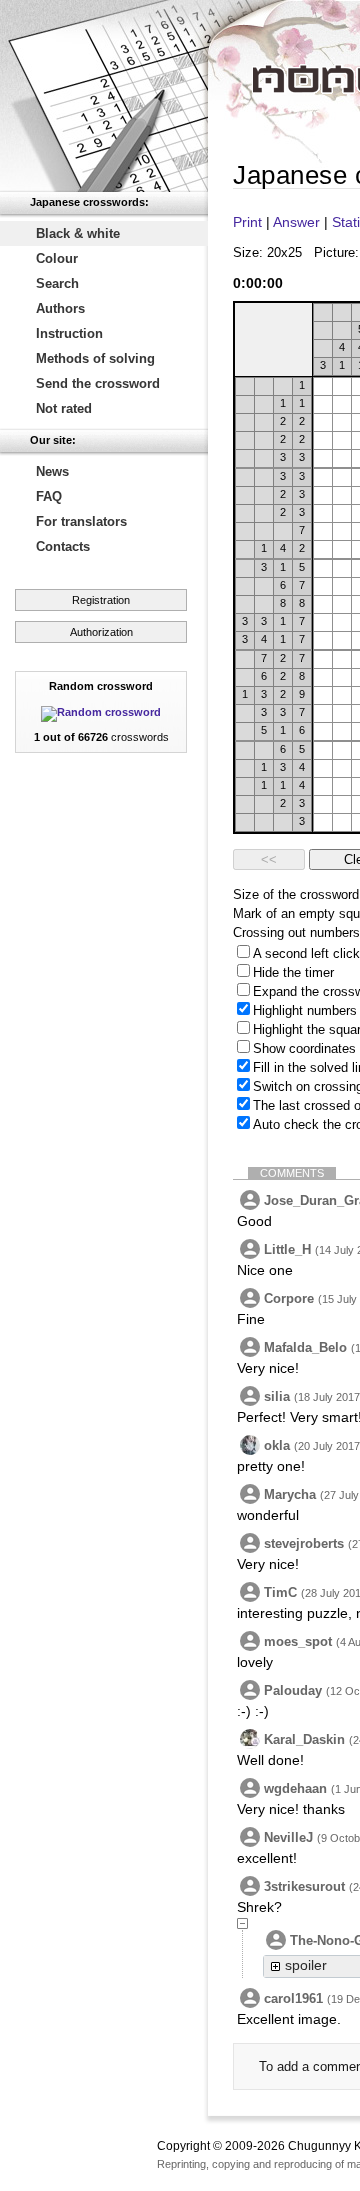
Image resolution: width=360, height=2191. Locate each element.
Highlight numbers (305, 1010)
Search (57, 283)
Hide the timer (293, 972)
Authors (60, 308)
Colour (57, 258)
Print (247, 222)
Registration (101, 600)
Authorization (101, 632)
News (52, 471)
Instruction (69, 333)
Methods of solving (95, 358)
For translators (81, 521)
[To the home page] (104, 96)
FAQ (49, 496)
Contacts (63, 546)
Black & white (78, 233)
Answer (296, 222)
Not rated (64, 408)
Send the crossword (98, 383)
